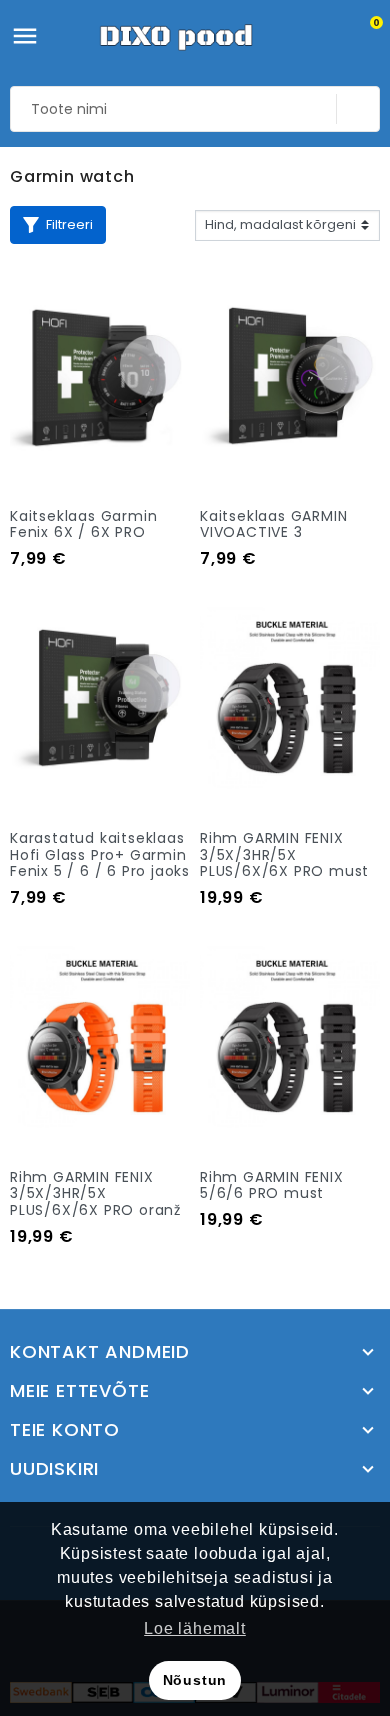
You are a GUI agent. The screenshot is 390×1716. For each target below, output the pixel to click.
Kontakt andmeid (100, 1352)
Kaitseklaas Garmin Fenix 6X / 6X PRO (83, 524)
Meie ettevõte (79, 1391)
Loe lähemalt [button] (195, 1628)
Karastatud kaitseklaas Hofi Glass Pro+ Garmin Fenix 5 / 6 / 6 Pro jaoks (100, 855)
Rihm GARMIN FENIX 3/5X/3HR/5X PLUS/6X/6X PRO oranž (95, 1194)
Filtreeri (69, 224)
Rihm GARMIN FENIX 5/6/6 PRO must (272, 1185)
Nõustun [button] (195, 1680)
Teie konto (65, 1430)
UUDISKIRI (54, 1469)
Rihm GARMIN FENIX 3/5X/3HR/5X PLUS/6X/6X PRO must (284, 855)
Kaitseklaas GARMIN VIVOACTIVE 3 (273, 524)
